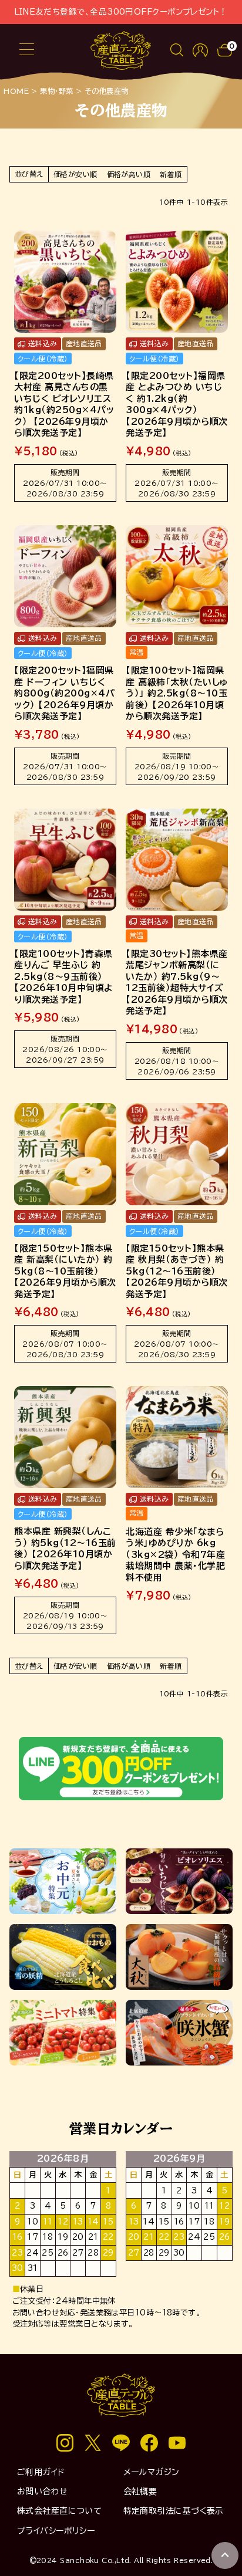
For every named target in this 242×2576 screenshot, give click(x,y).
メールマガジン (152, 2472)
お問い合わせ (43, 2492)
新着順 (171, 174)
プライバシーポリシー (56, 2531)
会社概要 (140, 2492)
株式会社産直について (60, 2511)
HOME (16, 91)
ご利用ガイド (41, 2472)
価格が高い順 (129, 174)
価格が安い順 (75, 174)
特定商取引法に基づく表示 (174, 2511)
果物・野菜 (56, 91)
